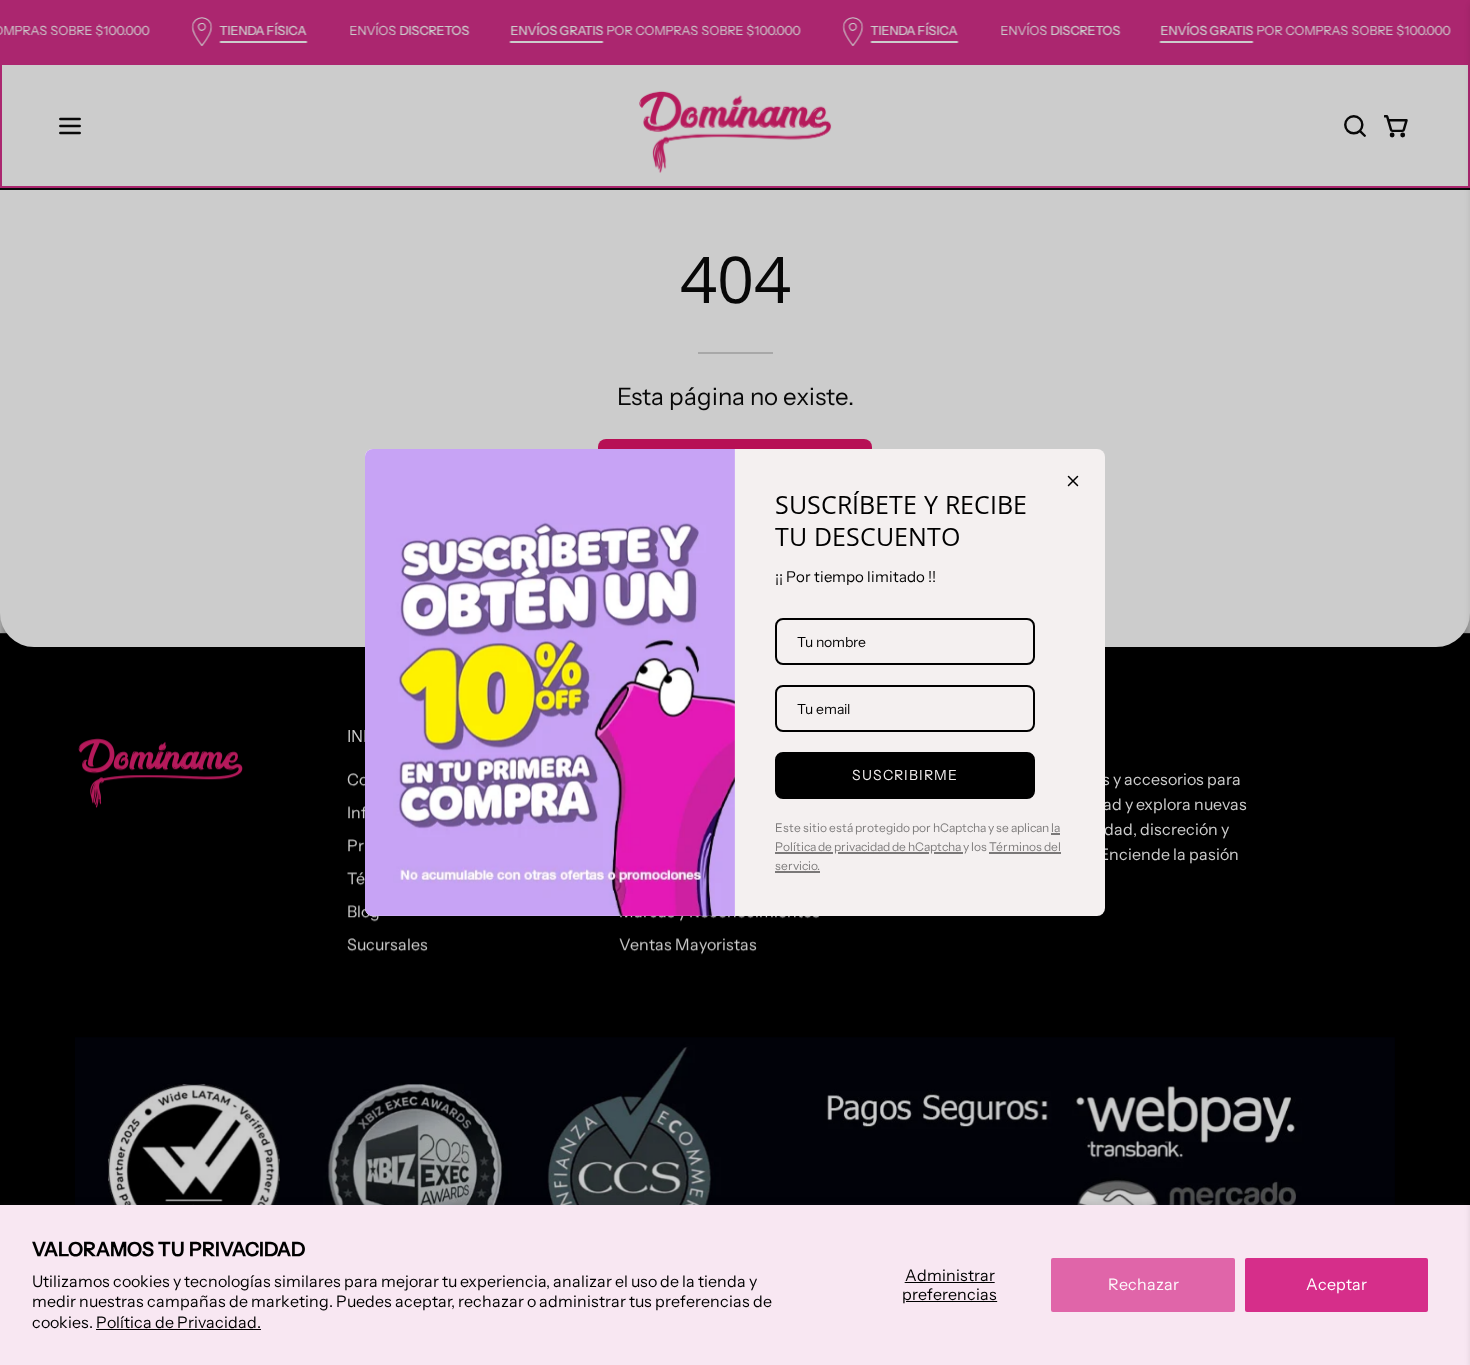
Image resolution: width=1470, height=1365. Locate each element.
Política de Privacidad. (178, 1322)
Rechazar (1143, 1284)
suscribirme (905, 775)
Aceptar (1336, 1284)
